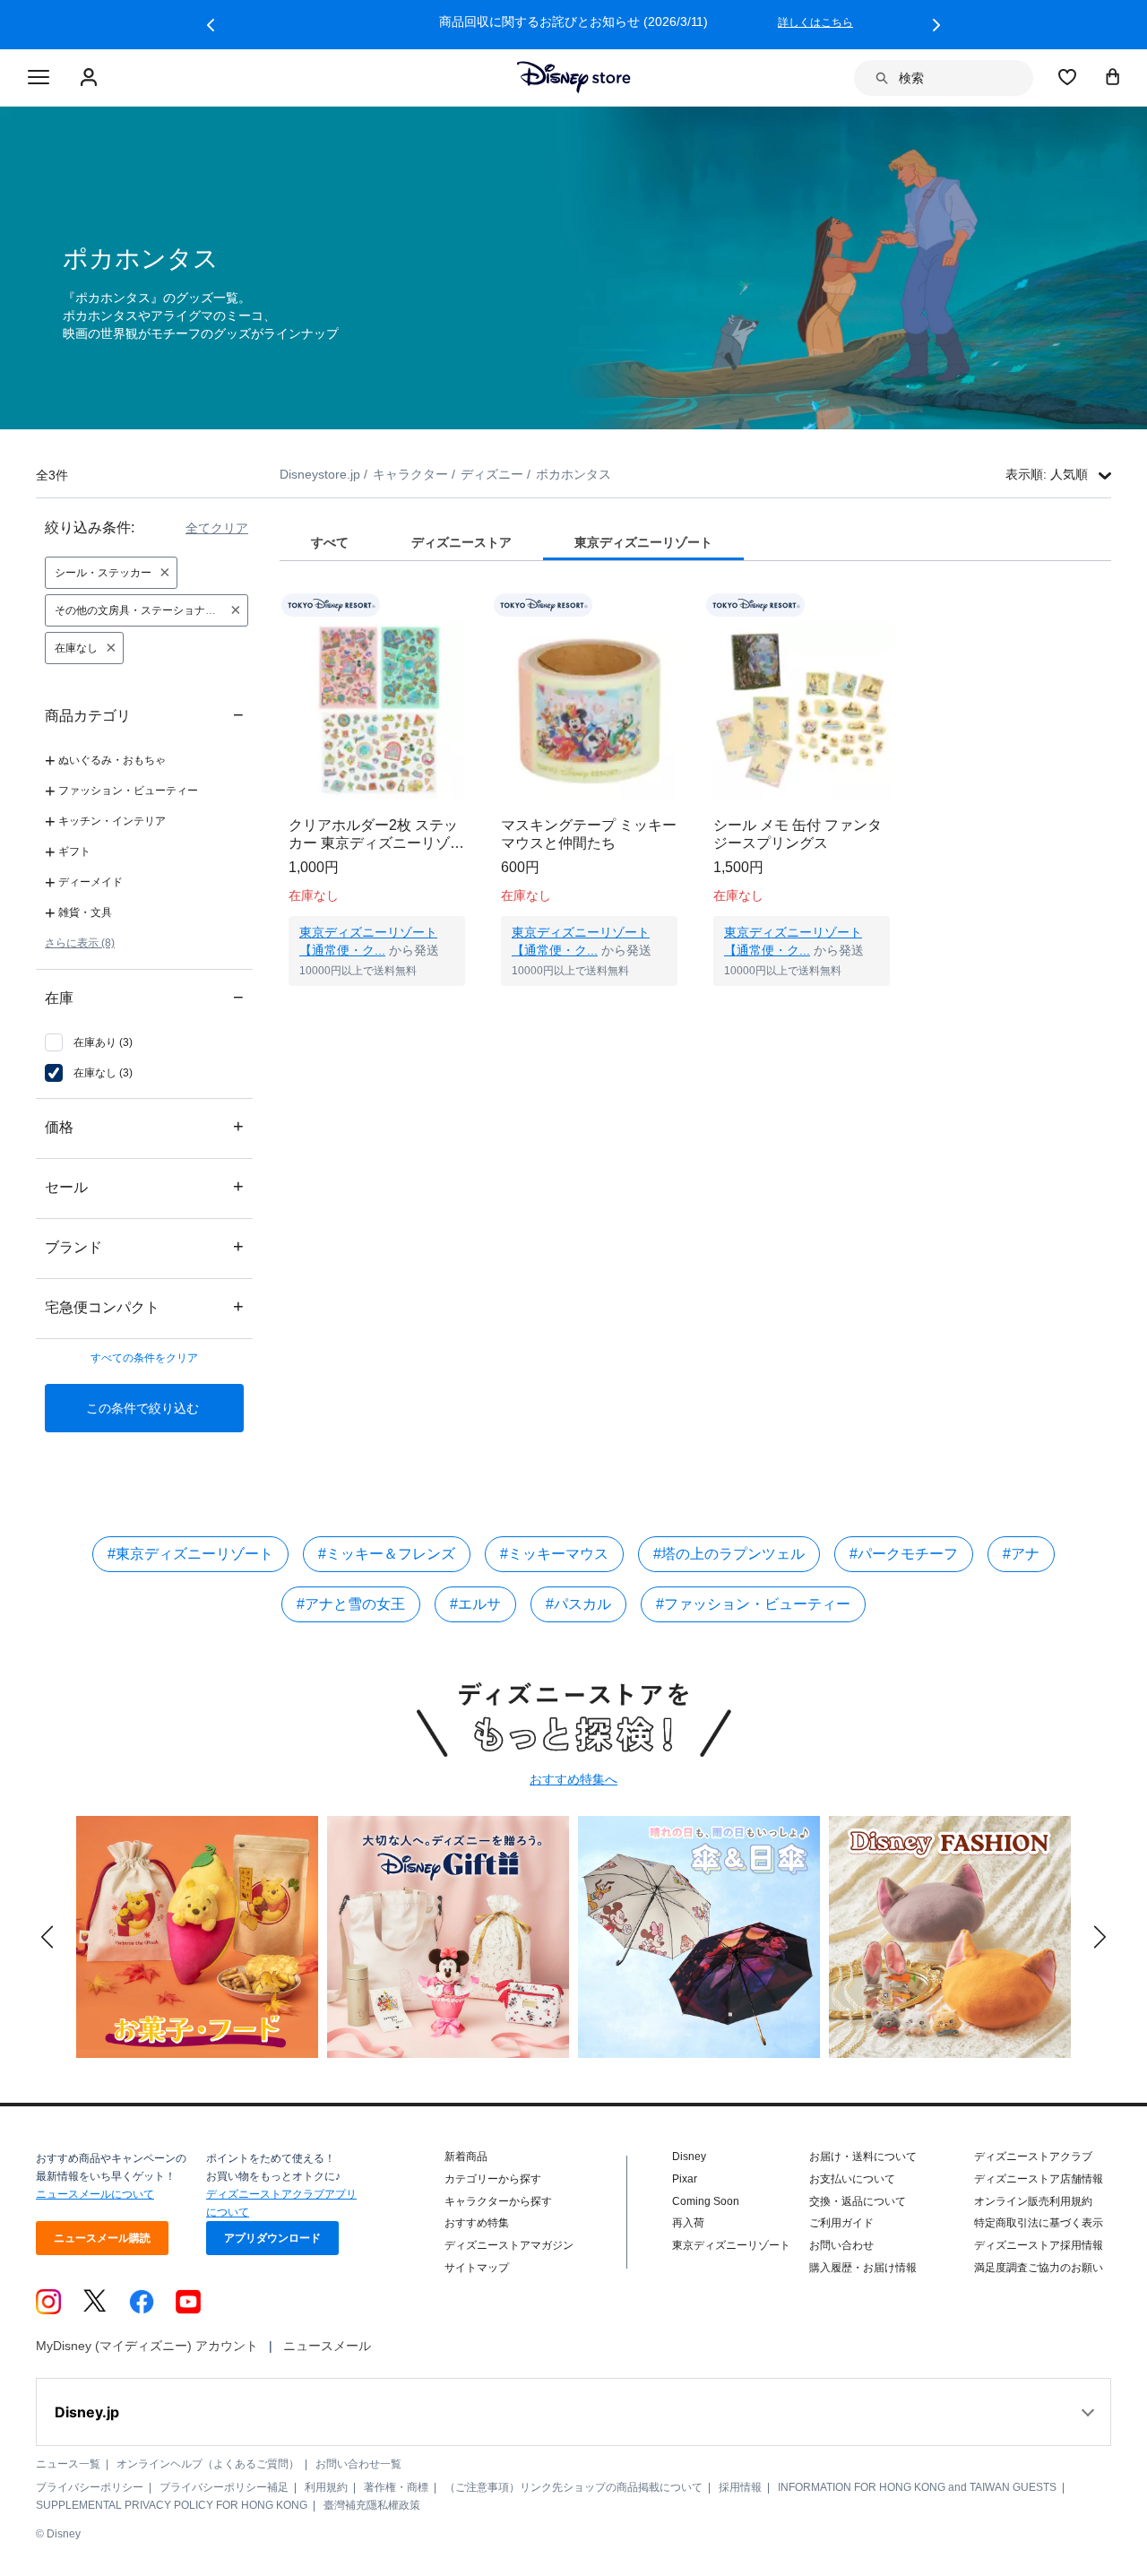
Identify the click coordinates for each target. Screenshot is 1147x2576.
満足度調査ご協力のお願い (1039, 2268)
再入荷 (688, 2223)
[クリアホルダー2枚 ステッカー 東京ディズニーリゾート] (377, 710)
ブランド (144, 1246)
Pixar (685, 2179)
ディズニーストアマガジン (509, 2245)
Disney (689, 2157)
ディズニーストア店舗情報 (1039, 2179)
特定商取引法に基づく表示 (1039, 2223)
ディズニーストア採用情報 (1039, 2245)
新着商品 (466, 2157)
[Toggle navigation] (39, 78)
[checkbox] (89, 1042)
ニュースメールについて (95, 2194)
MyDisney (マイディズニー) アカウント (147, 2346)
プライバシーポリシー (90, 2487)
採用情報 (740, 2487)
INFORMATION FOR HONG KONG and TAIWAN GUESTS (917, 2487)
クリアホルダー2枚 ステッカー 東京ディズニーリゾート (376, 835)
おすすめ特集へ (573, 1779)
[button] (211, 25)
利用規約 (326, 2487)
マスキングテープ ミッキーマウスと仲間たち (589, 834)
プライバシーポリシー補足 (224, 2487)
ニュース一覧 (68, 2464)
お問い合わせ (841, 2245)
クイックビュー (377, 1008)
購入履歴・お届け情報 (863, 2268)
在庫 (144, 997)
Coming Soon (706, 2201)
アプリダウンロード (272, 2238)
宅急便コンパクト (144, 1306)
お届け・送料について (863, 2157)
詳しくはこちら (815, 22)
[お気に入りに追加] (463, 605)
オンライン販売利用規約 (1033, 2201)
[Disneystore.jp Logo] (574, 77)
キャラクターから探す (498, 2201)
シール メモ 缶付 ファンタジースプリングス (798, 834)
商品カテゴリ (144, 715)
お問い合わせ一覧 (358, 2464)
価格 (144, 1126)
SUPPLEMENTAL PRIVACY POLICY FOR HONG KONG (172, 2505)
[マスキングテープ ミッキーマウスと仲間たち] (589, 710)
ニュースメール (327, 2346)
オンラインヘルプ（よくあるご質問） (208, 2464)
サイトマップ (477, 2268)
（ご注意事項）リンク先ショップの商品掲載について (573, 2487)
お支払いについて (852, 2179)
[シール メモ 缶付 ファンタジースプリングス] (802, 710)
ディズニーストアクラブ (1033, 2157)
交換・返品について (858, 2201)
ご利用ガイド (841, 2223)
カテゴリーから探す (493, 2179)
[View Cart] (1113, 76)
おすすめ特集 (477, 2223)
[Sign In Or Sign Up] (91, 78)
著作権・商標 (396, 2487)
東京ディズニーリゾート (731, 2245)
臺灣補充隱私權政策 (372, 2505)
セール (144, 1186)
